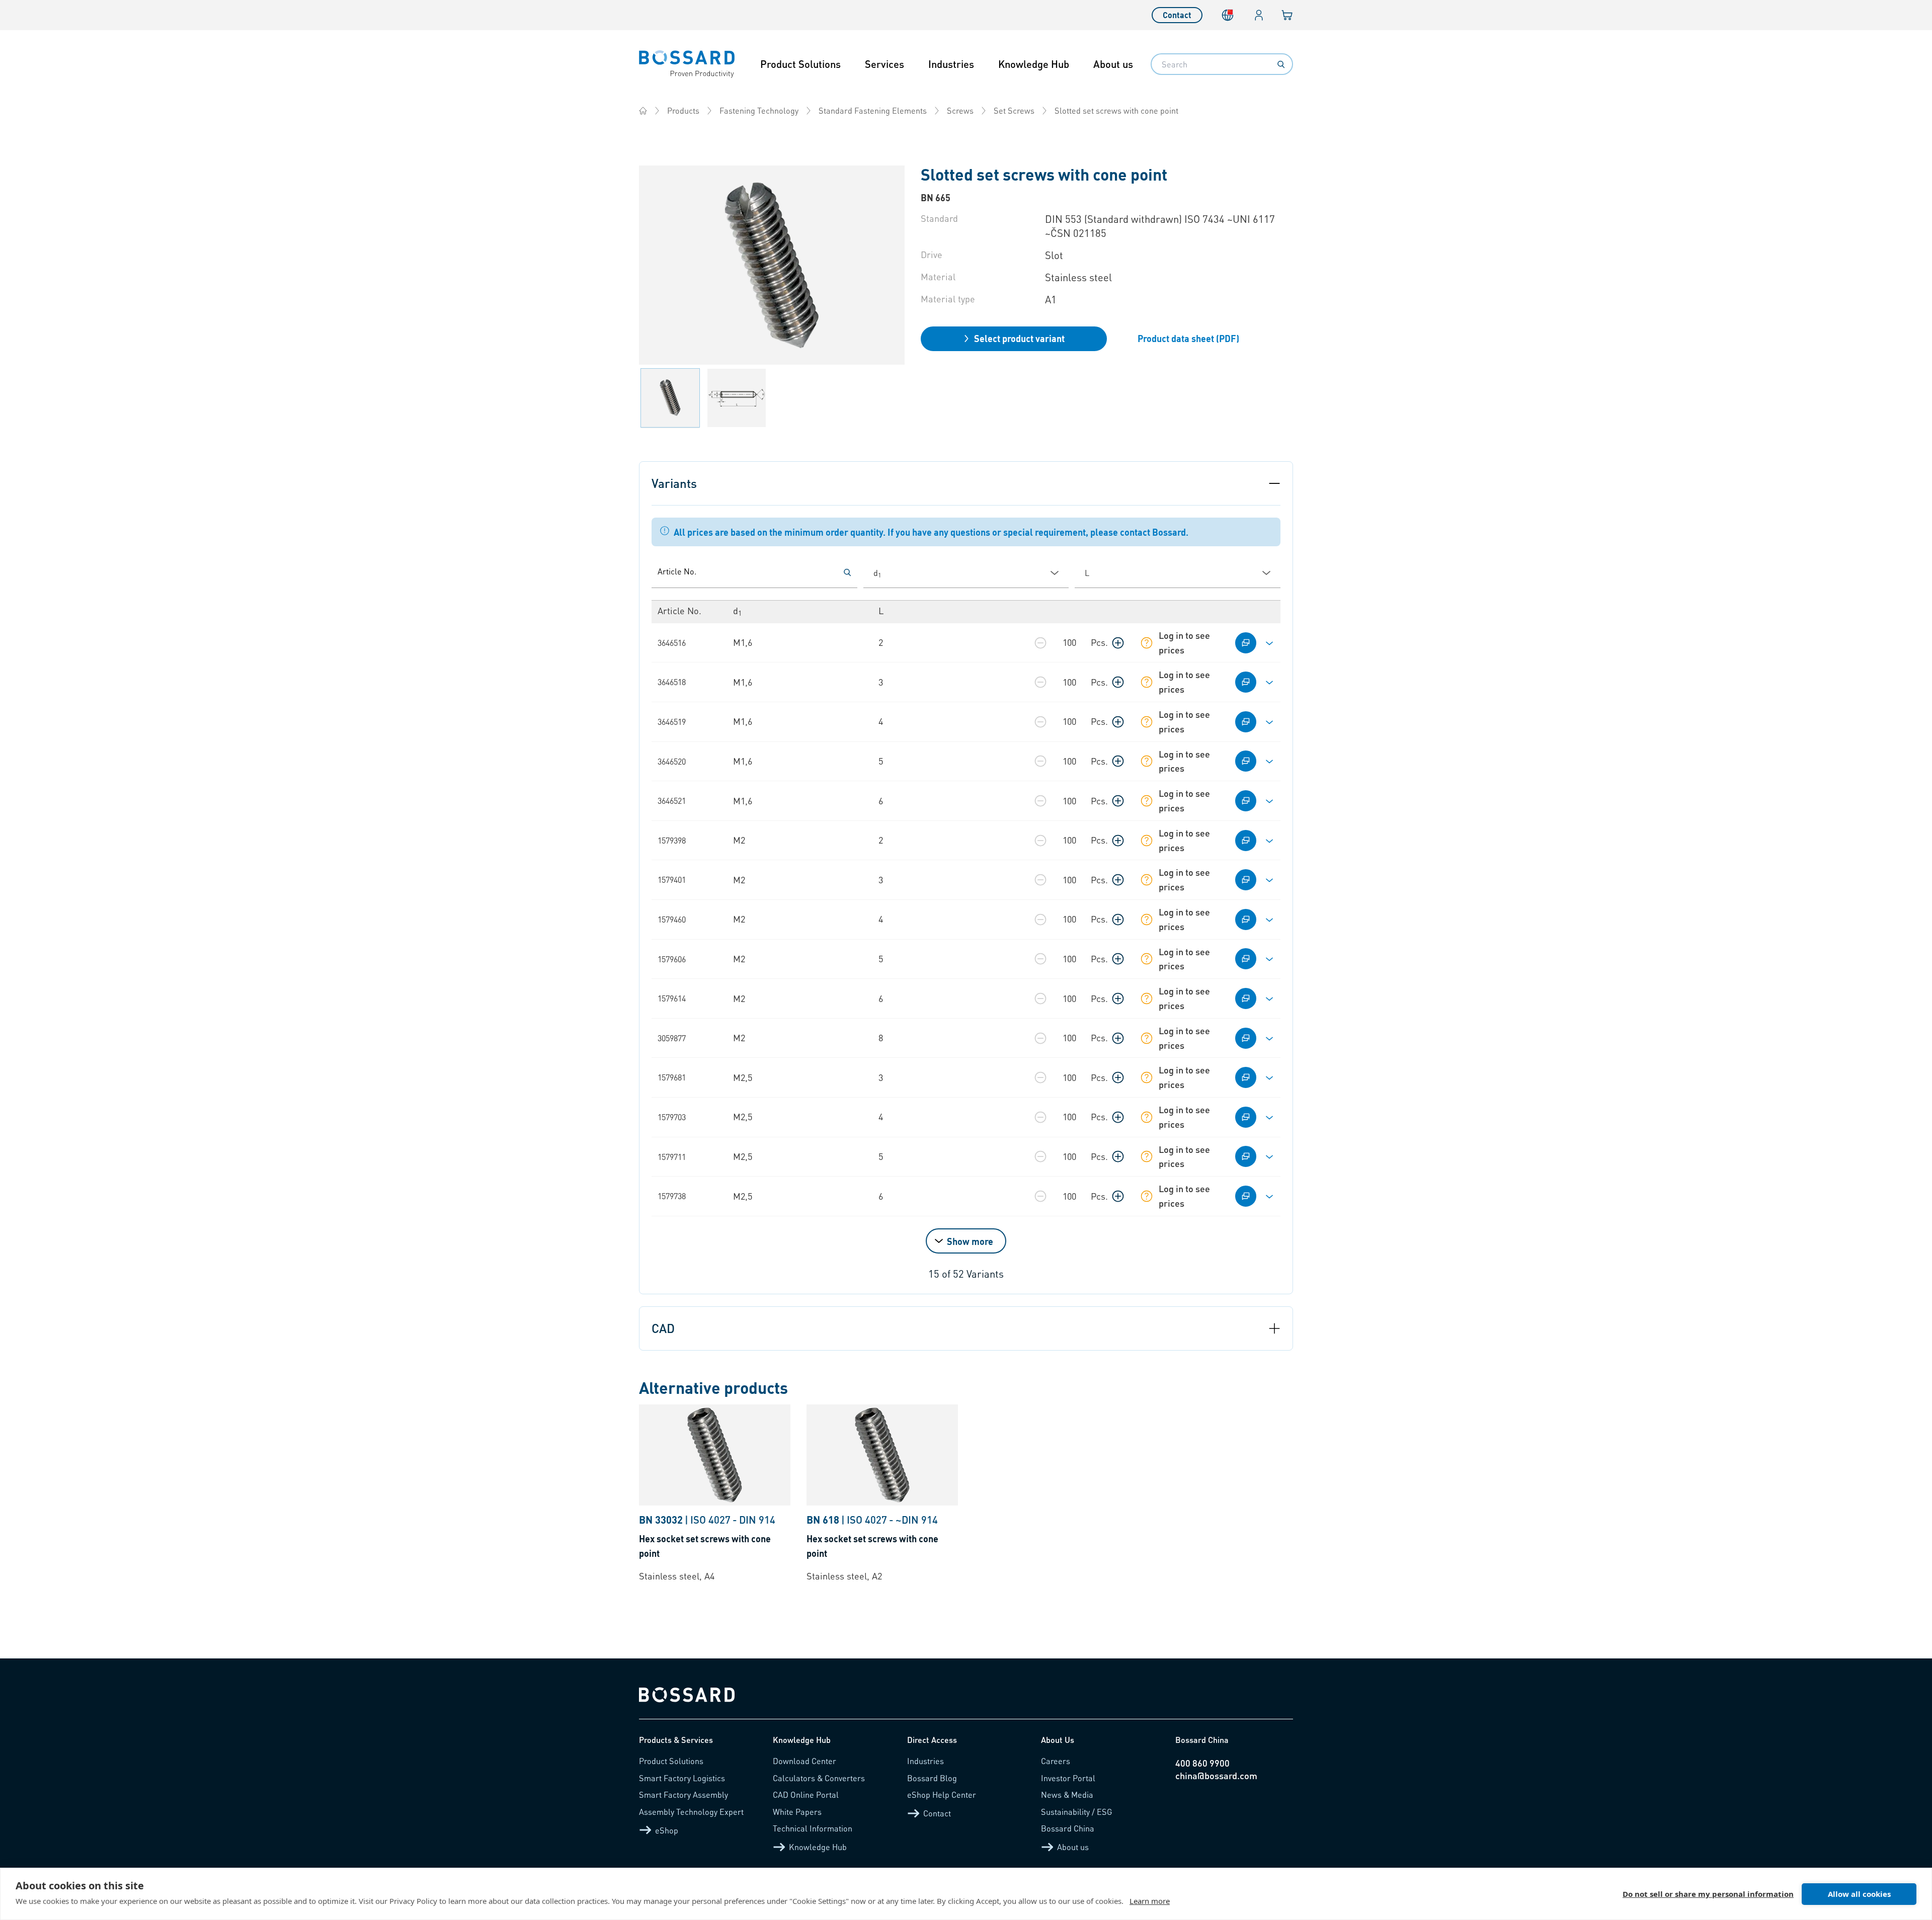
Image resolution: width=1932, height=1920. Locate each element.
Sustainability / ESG (1077, 1812)
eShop (667, 1830)
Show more (970, 1241)
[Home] (643, 111)
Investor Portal (1068, 1778)
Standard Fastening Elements (873, 110)
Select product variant (1019, 338)
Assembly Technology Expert (691, 1812)
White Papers (797, 1812)
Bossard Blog (932, 1778)
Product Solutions (800, 64)
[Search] (1281, 64)
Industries (951, 64)
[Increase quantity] (1118, 643)
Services (884, 64)
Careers (1056, 1761)
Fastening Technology (759, 110)
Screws (960, 110)
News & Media (1067, 1794)
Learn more (1150, 1901)
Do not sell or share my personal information (1708, 1894)
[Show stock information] (1147, 643)
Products (683, 110)
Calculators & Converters (819, 1778)
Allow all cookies (1859, 1894)
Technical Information (813, 1828)
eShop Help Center (942, 1794)
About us (1113, 64)
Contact (1177, 15)
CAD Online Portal (806, 1794)
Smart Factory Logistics (682, 1778)
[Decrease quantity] (1040, 643)
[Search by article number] (847, 572)
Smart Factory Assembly (683, 1794)
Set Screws (1014, 110)
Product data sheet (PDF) (1188, 338)
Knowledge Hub (1034, 64)
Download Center (804, 1761)
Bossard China (1068, 1828)
